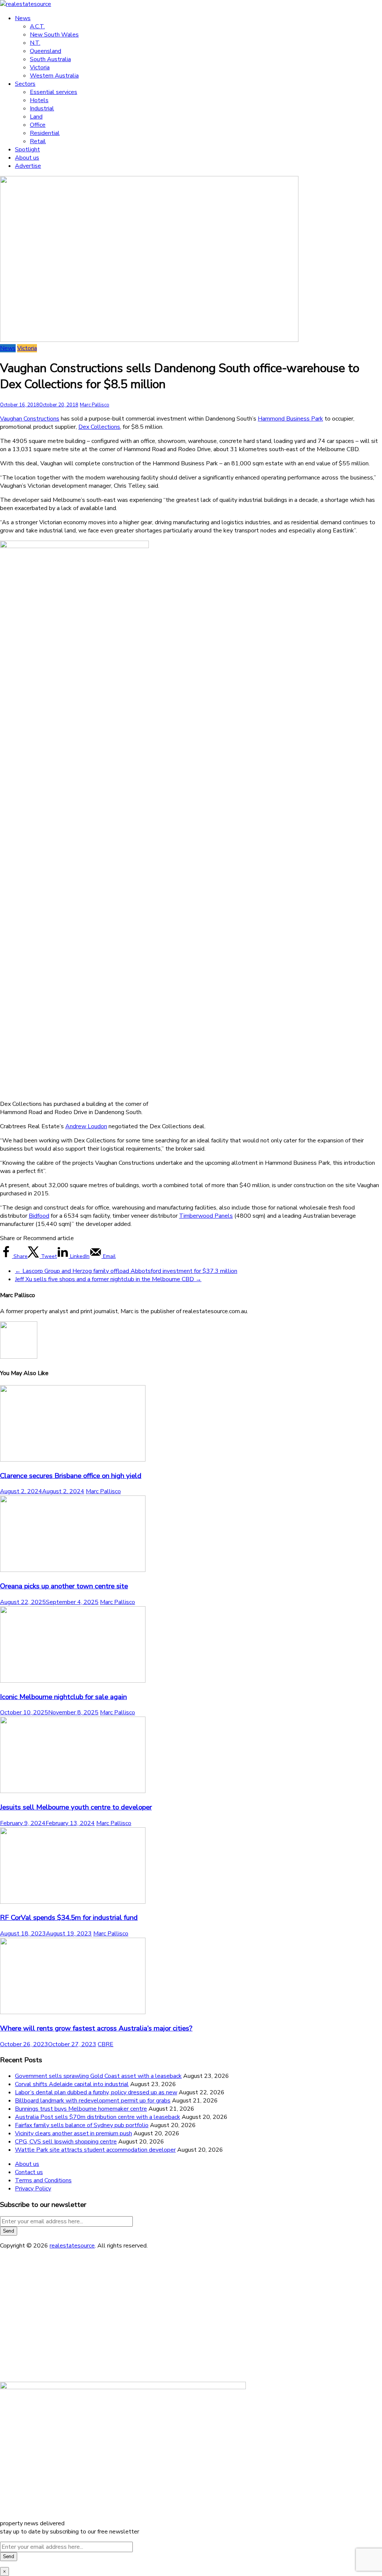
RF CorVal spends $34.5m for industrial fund (69, 1918)
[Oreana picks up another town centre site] (73, 1570)
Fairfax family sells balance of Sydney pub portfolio (82, 2125)
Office (38, 125)
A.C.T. (37, 26)
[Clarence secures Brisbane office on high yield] (73, 1460)
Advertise (28, 166)
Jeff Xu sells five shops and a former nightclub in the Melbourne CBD (108, 1279)
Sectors (25, 84)
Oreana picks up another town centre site (64, 1586)
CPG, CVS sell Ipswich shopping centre (66, 2142)
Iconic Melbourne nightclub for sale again (63, 1697)
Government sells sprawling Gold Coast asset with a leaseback (98, 2076)
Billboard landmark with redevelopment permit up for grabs (93, 2101)
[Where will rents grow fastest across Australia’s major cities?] (73, 2012)
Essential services (54, 92)
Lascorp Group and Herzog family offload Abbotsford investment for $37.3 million (126, 1271)
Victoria (40, 67)
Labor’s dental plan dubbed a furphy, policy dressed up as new (96, 2092)
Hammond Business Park (290, 419)
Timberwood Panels (206, 1216)
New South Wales (54, 35)
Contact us (29, 2172)
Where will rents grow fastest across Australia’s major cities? (96, 2028)
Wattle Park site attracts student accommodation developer (95, 2150)
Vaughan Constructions (30, 419)
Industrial (42, 108)
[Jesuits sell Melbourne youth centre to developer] (73, 1791)
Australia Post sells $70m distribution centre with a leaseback (98, 2117)
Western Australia (54, 76)
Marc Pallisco (95, 405)
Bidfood (39, 1216)
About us (27, 158)
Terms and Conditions (43, 2180)
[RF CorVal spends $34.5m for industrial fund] (73, 1902)
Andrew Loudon (86, 1126)
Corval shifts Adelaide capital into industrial (72, 2084)
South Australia (50, 59)
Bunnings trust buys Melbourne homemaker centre (81, 2109)
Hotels (39, 100)
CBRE (106, 2044)
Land (36, 117)
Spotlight (27, 150)
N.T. (35, 43)
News (23, 18)
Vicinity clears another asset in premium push (73, 2133)
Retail (38, 141)
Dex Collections (99, 427)
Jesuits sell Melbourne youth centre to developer (76, 1807)
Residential (45, 133)
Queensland (46, 51)
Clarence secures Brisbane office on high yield (71, 1476)
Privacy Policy (33, 2189)
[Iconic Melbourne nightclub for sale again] (73, 1681)
